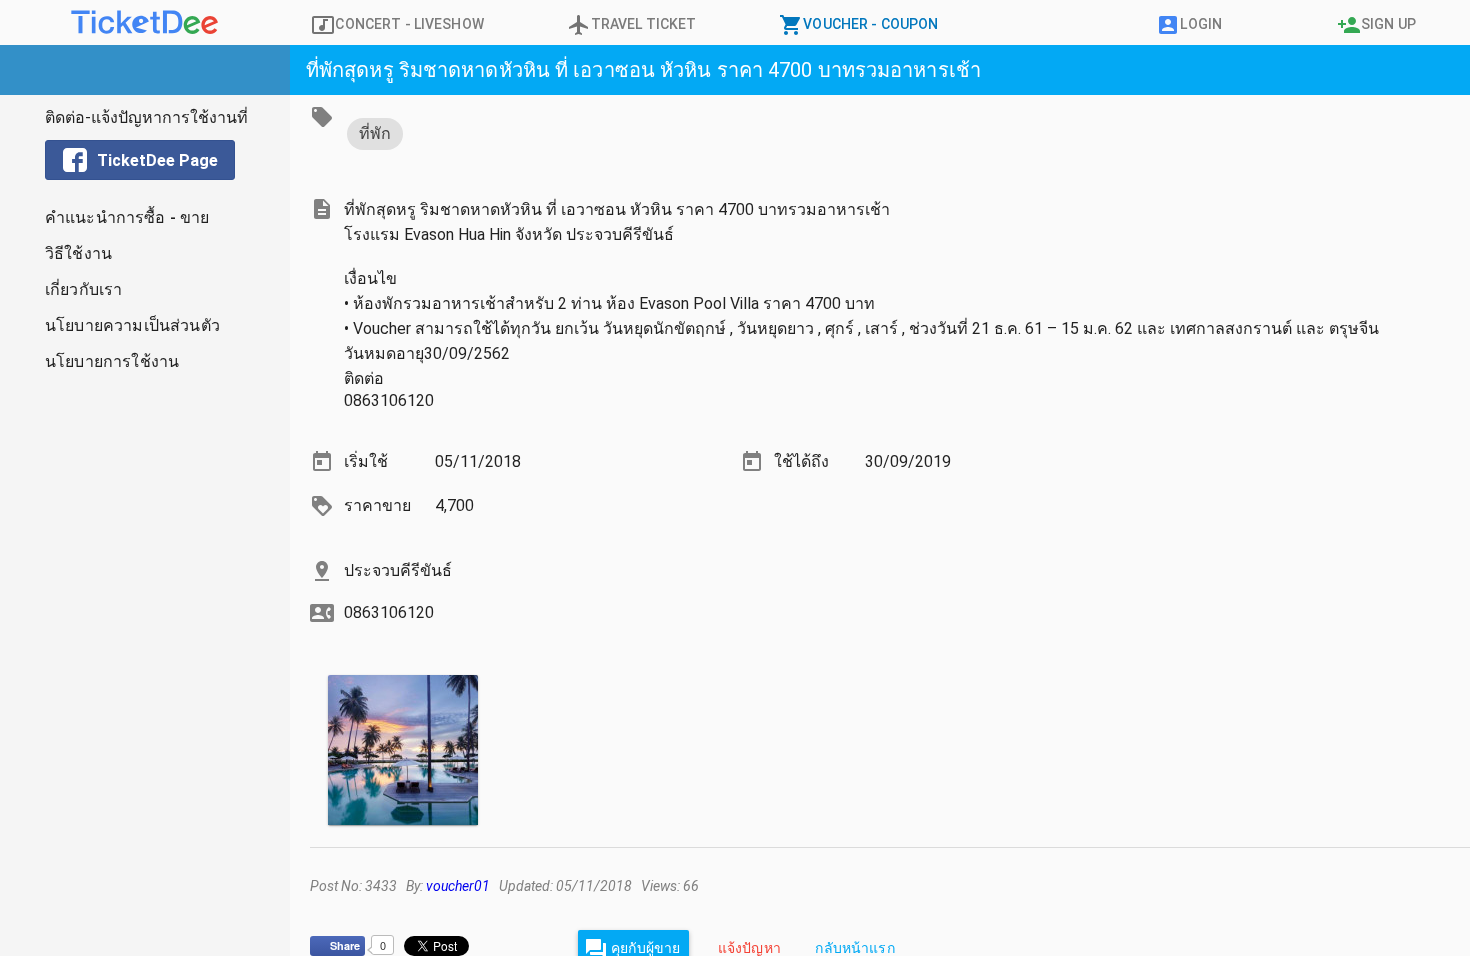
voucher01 (458, 886)
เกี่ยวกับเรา (83, 289)
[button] (145, 70)
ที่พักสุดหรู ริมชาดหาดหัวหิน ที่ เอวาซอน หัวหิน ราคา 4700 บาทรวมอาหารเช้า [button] (643, 70)
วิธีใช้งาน (78, 253)
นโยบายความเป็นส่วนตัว (132, 325)
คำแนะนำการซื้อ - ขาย (127, 217)
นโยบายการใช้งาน (112, 361)
